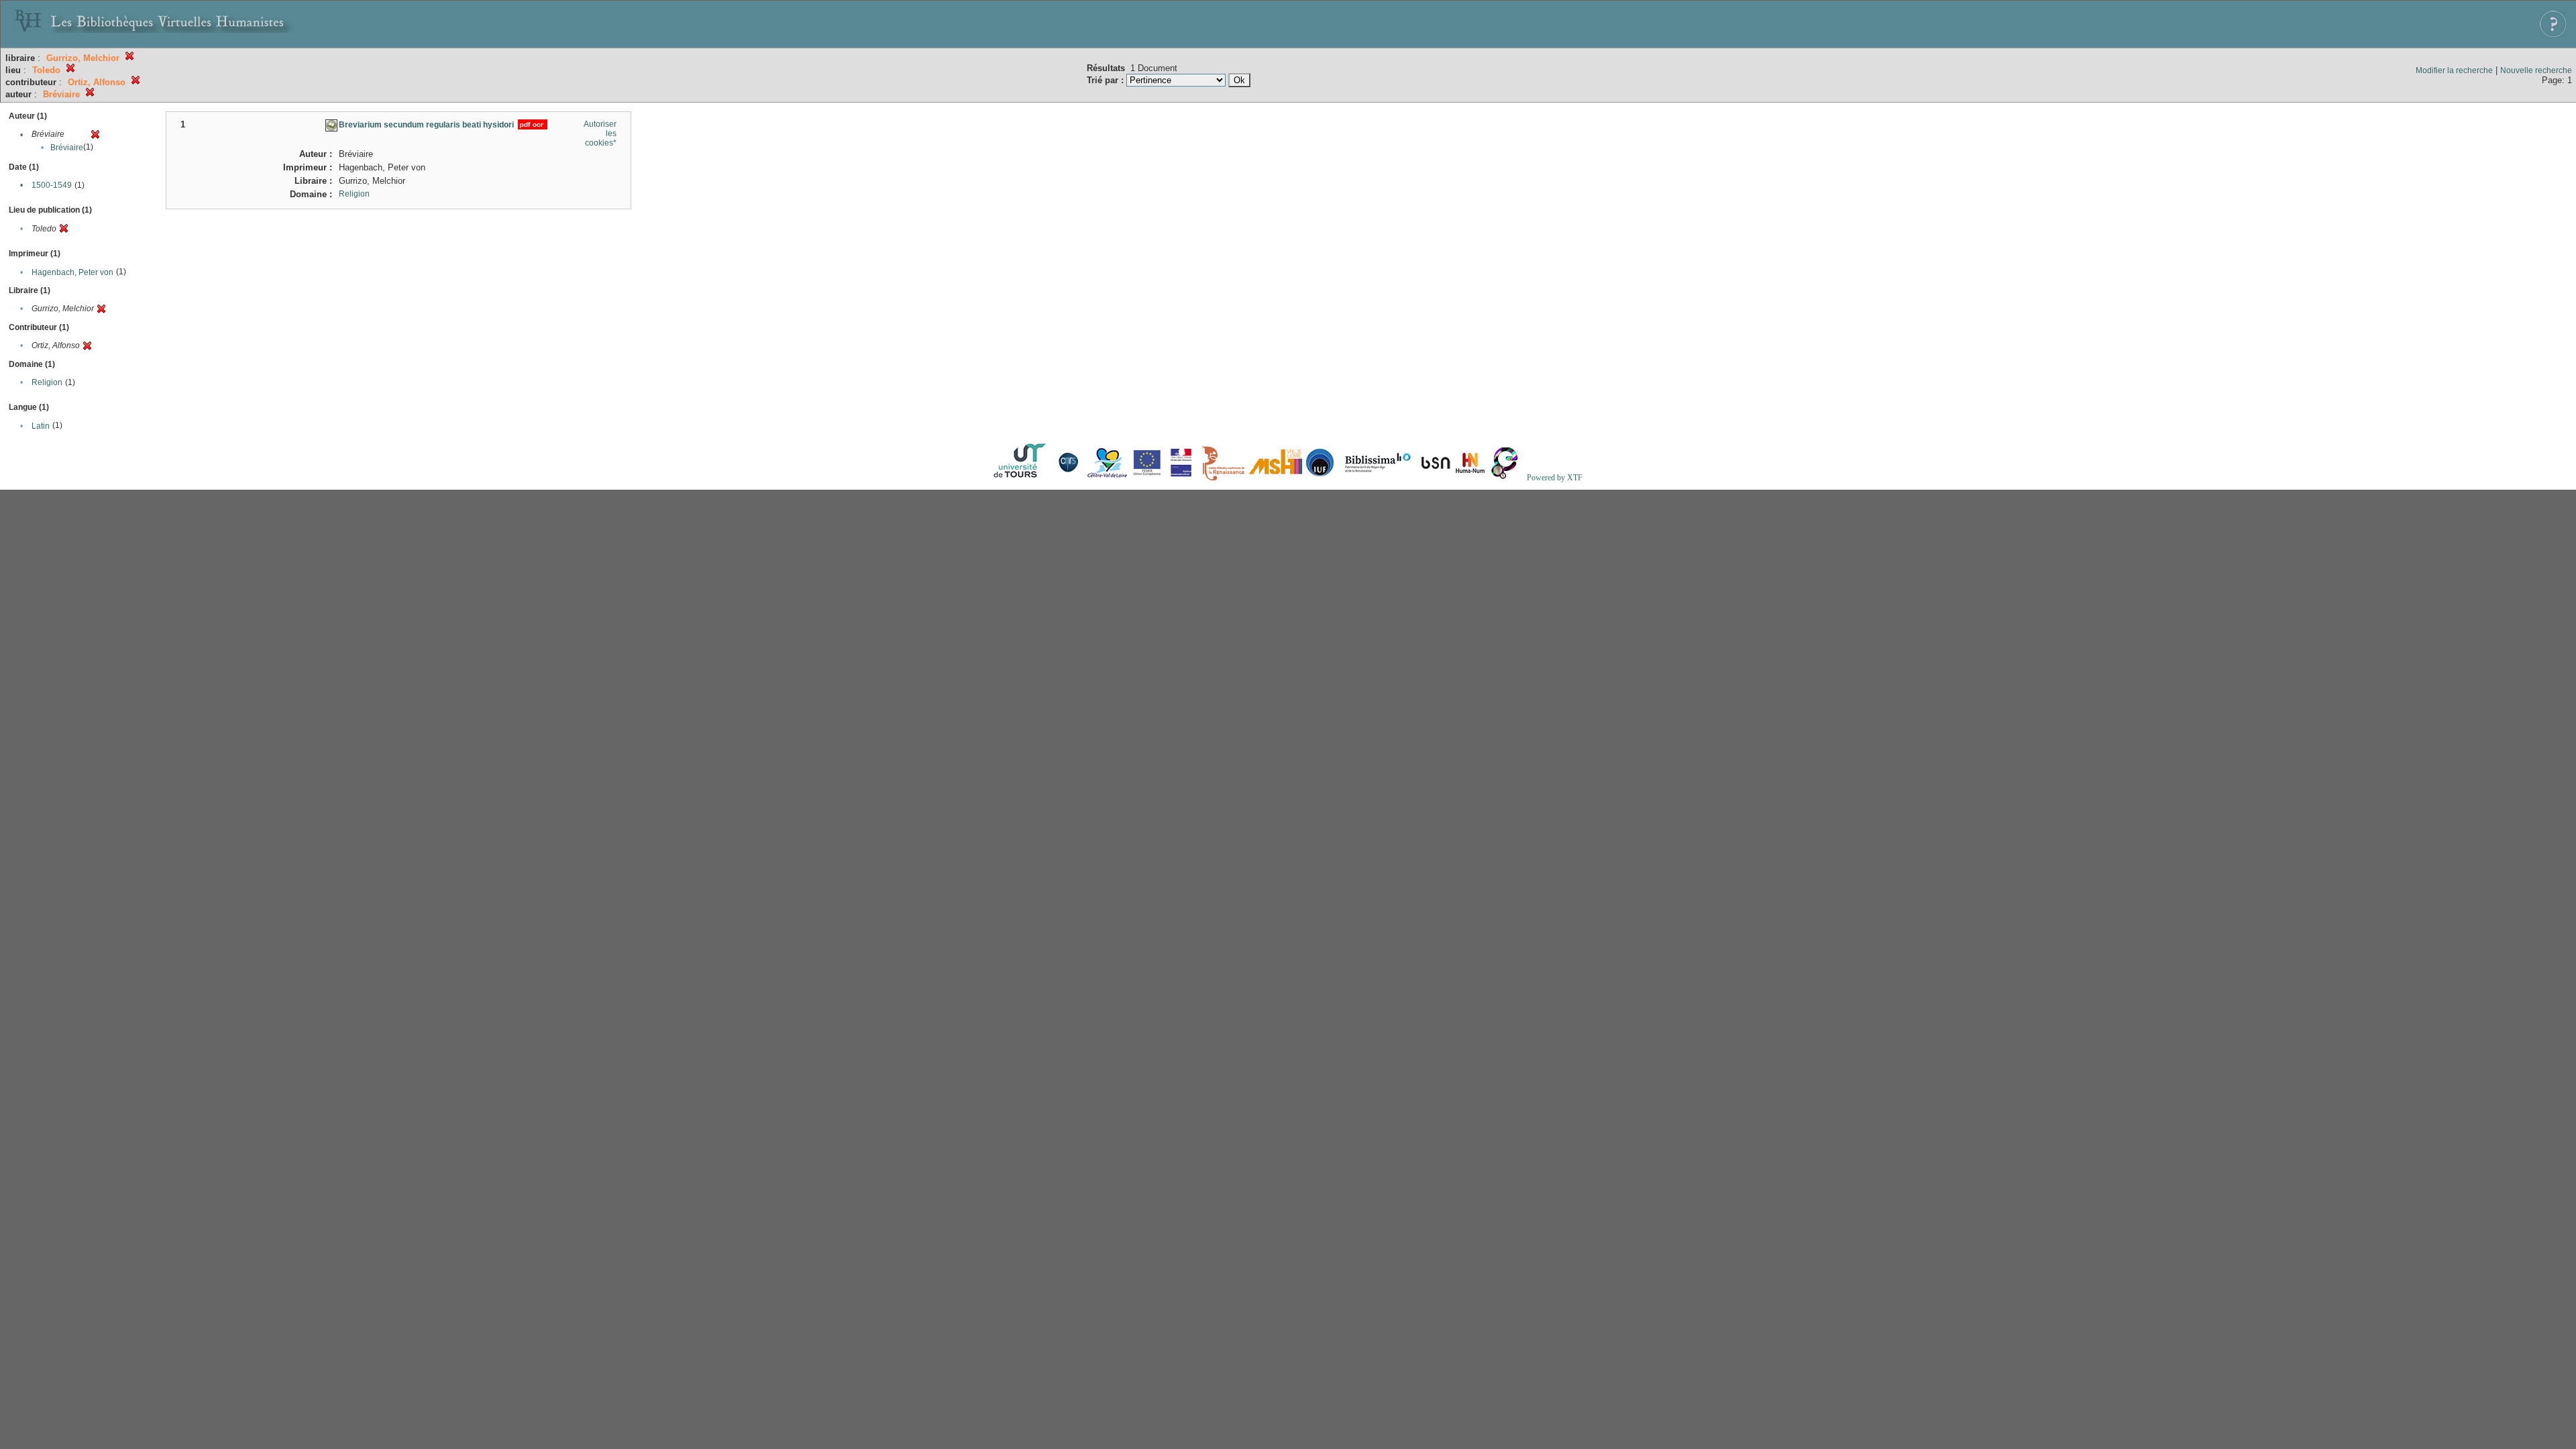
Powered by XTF (1555, 478)
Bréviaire (67, 148)
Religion (47, 382)
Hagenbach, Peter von (72, 272)
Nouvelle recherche (2536, 70)
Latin (41, 426)
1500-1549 (52, 185)
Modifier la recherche (2454, 70)
